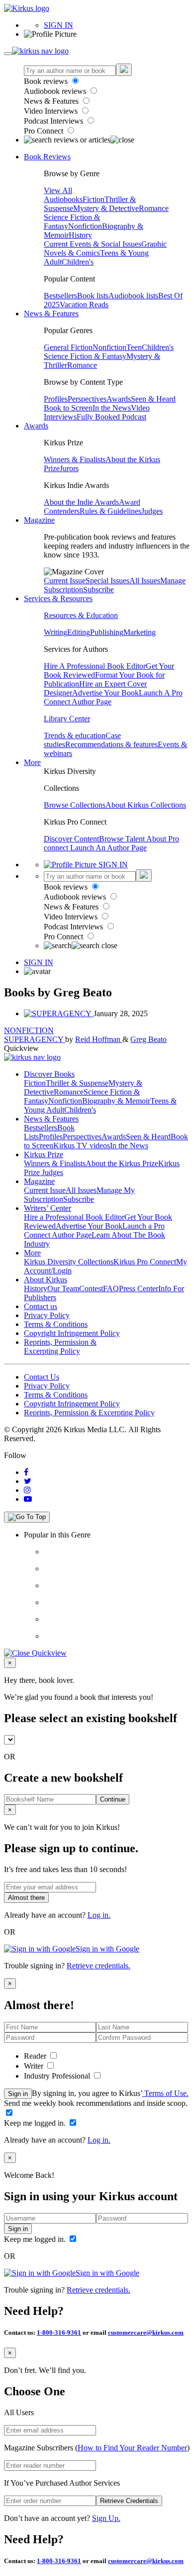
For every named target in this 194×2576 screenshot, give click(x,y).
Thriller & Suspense (77, 1083)
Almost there (26, 1898)
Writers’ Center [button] (48, 1208)
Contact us (41, 1306)
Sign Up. (106, 2518)
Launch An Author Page (108, 848)
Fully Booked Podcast (111, 417)
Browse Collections (75, 805)
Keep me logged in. (36, 2123)
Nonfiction (85, 226)
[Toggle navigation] (8, 54)
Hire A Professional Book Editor (95, 666)
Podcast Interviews (54, 121)
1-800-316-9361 (59, 2332)
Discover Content (71, 839)
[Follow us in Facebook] (26, 1472)
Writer (35, 2066)
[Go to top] (27, 1517)
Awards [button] (36, 426)
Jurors (69, 468)
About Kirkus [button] (46, 1280)
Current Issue (65, 581)
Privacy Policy (47, 1315)
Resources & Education (81, 615)
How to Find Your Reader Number (132, 2448)
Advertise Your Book (105, 693)
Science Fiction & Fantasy (85, 356)
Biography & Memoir (116, 1101)
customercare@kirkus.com (146, 2332)
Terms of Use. (165, 2093)
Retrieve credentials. (98, 1966)
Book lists (93, 296)
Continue (113, 1799)
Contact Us (42, 1377)
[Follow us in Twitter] (28, 1481)
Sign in (18, 2094)
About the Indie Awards (81, 502)
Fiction (94, 199)
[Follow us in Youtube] (28, 1499)
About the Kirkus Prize (122, 1163)
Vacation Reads (84, 305)
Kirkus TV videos (82, 1146)
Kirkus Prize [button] (44, 1154)
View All (58, 190)
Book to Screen (68, 408)
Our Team (63, 1288)
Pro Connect (45, 131)
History (80, 235)
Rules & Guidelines (110, 511)
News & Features (52, 101)
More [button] (32, 762)
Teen (134, 347)
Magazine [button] (39, 520)
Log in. (99, 1915)
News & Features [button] (51, 313)
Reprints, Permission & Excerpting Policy (60, 1347)
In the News (112, 408)
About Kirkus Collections (146, 805)
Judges (152, 511)
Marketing (140, 632)
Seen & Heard (153, 399)
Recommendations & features (111, 744)
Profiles (56, 399)
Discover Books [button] (49, 1074)
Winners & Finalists (75, 459)
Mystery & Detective (106, 208)
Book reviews (47, 81)
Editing (79, 632)
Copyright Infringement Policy (72, 1333)
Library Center (67, 719)
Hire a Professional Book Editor (74, 1217)
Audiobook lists (133, 296)
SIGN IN (58, 25)
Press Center (139, 1288)
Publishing (107, 632)
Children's (78, 262)
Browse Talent (123, 839)
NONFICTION (29, 1030)
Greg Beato (148, 1039)
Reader (36, 2056)
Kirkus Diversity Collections (69, 1262)
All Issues (145, 581)
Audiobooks (63, 199)
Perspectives (87, 399)
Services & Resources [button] (58, 598)
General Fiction (68, 347)
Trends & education (75, 735)
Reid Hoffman (99, 1039)
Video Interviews (52, 111)
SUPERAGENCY (35, 1039)
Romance (154, 208)
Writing (55, 632)
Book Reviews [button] (47, 157)
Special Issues (107, 581)
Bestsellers (60, 296)
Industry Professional (58, 2076)
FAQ (111, 1288)
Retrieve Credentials (129, 2501)
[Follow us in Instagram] (27, 1490)
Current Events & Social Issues (93, 244)
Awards (119, 399)
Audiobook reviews (56, 91)
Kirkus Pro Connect (145, 1262)
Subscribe (98, 590)
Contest (91, 1288)
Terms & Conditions (56, 1324)
